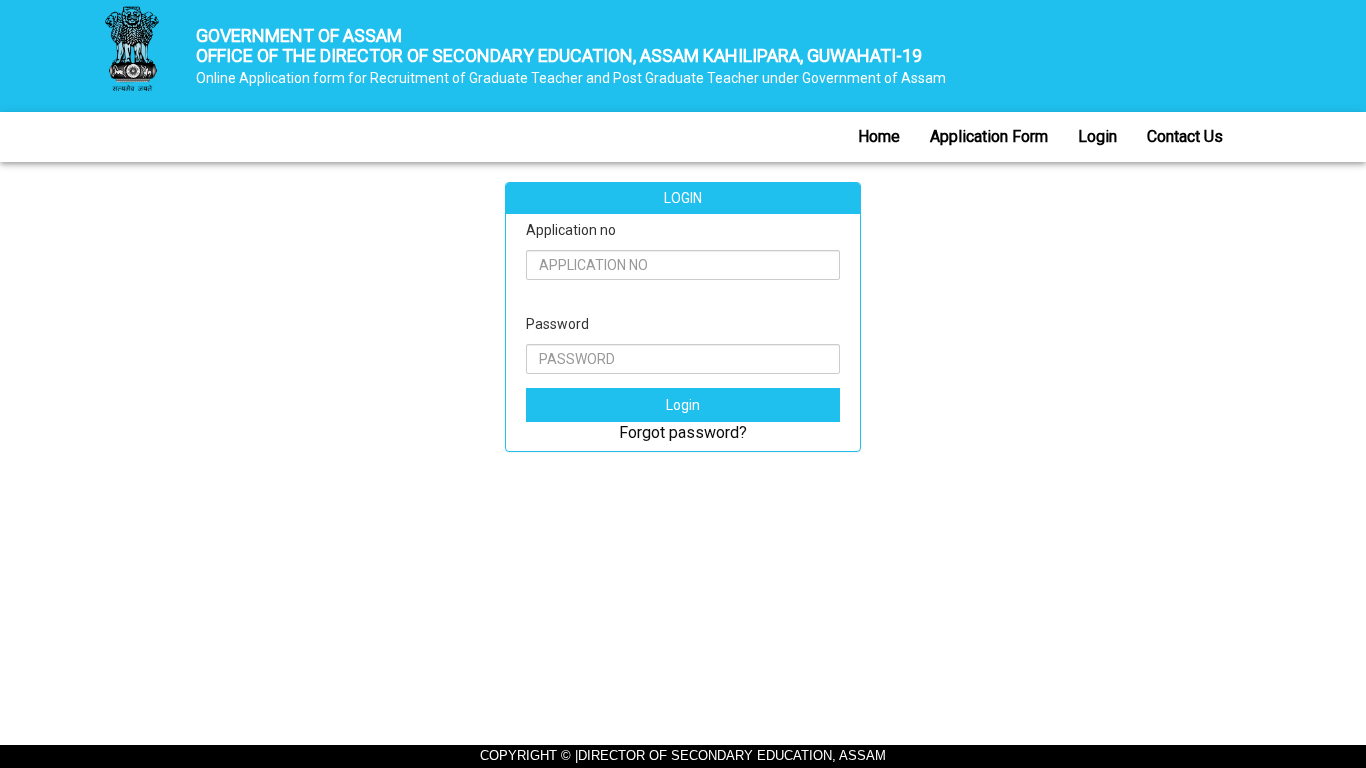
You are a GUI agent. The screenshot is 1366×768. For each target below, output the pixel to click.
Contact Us (1185, 136)
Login (1097, 136)
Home (879, 136)
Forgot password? (683, 432)
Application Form (989, 136)
